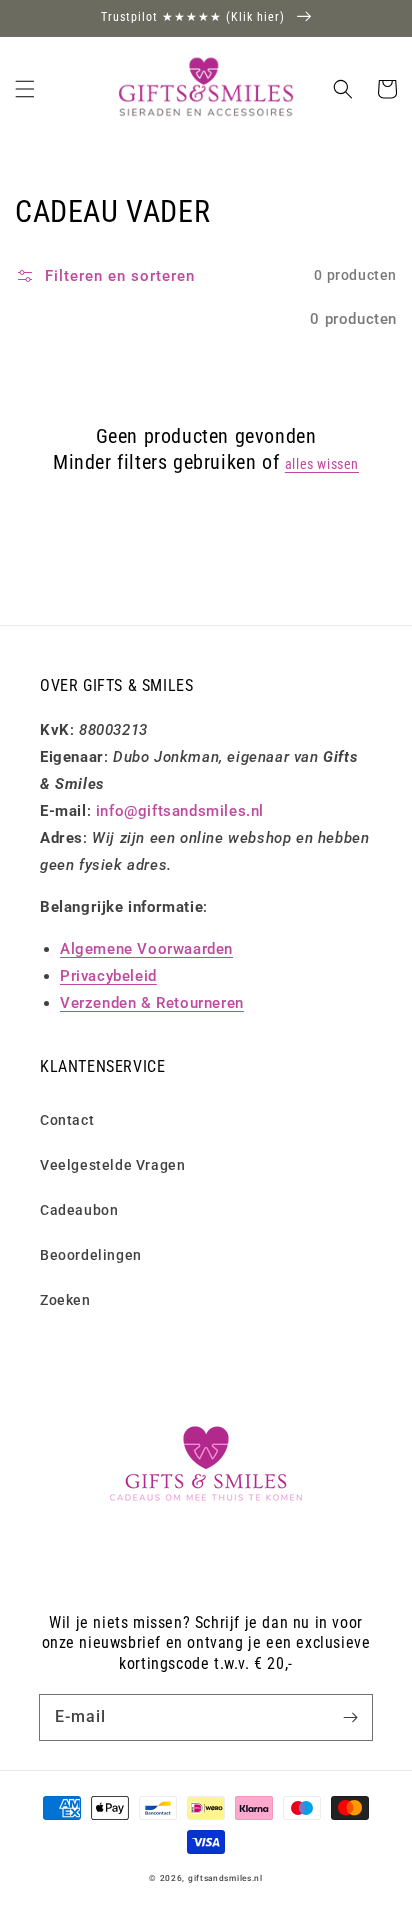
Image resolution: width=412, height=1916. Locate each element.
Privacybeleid (108, 976)
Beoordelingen (91, 1255)
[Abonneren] (350, 1717)
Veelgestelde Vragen (112, 1165)
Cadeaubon (79, 1210)
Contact (67, 1120)
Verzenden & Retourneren (152, 1003)
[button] (25, 89)
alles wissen (322, 464)
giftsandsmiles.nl (225, 1878)
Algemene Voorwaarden (146, 949)
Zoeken (65, 1300)
